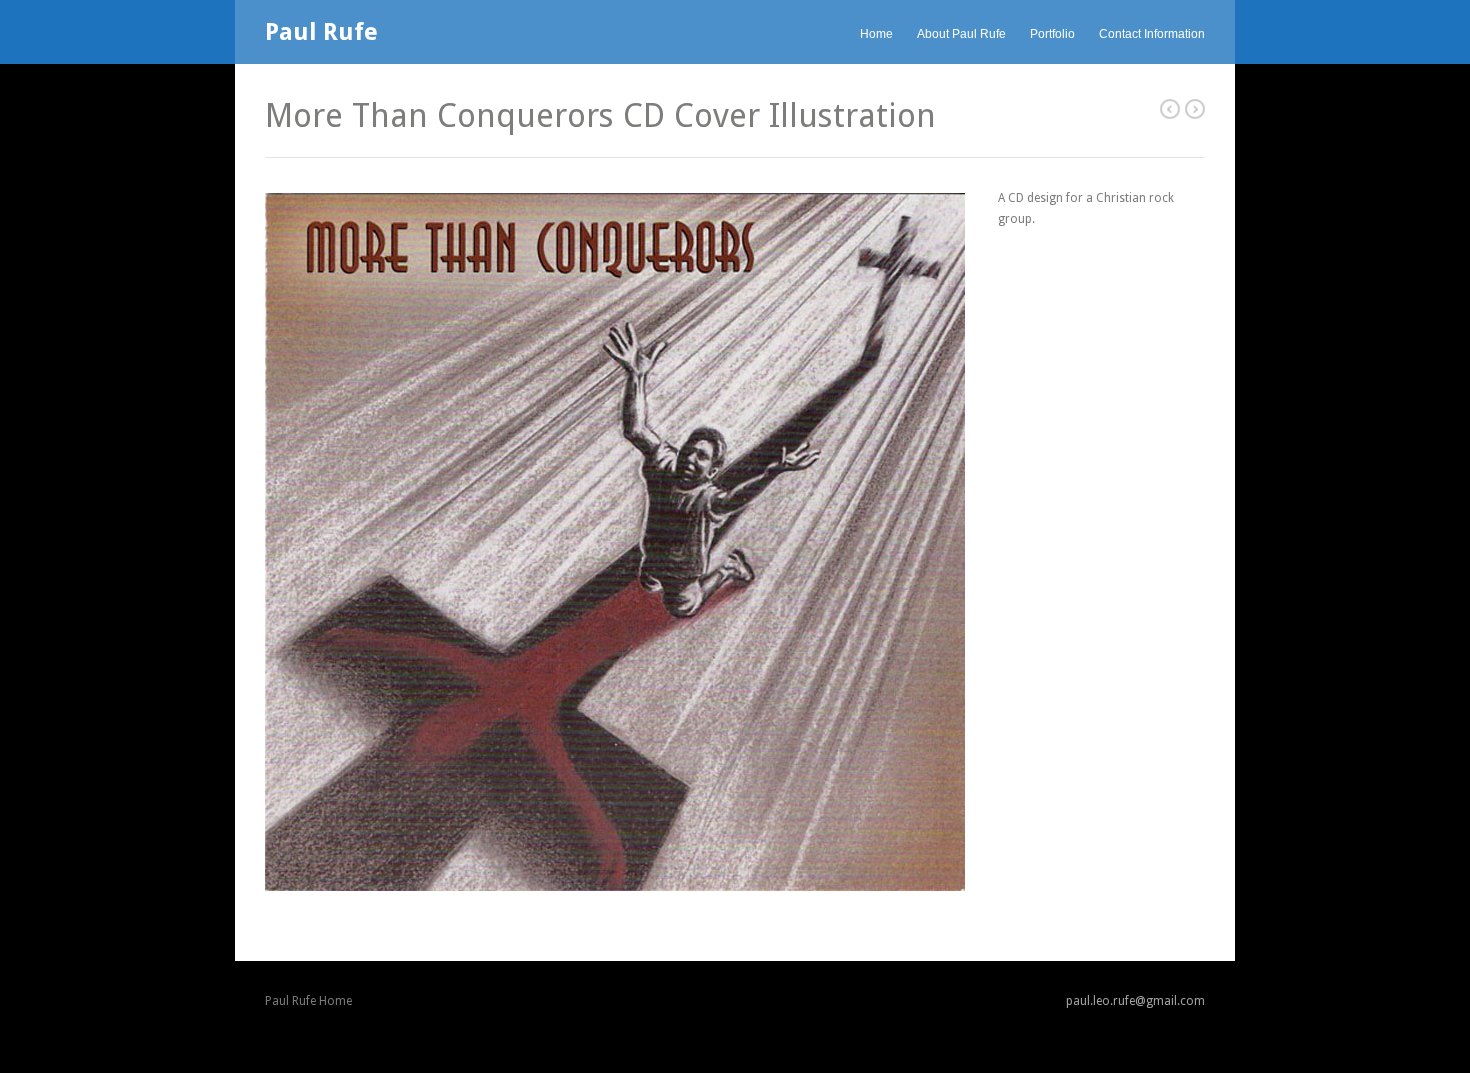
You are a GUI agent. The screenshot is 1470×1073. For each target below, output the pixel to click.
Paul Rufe (321, 32)
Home (876, 34)
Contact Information (1152, 34)
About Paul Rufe (961, 34)
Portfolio (1052, 34)
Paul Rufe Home (308, 1001)
